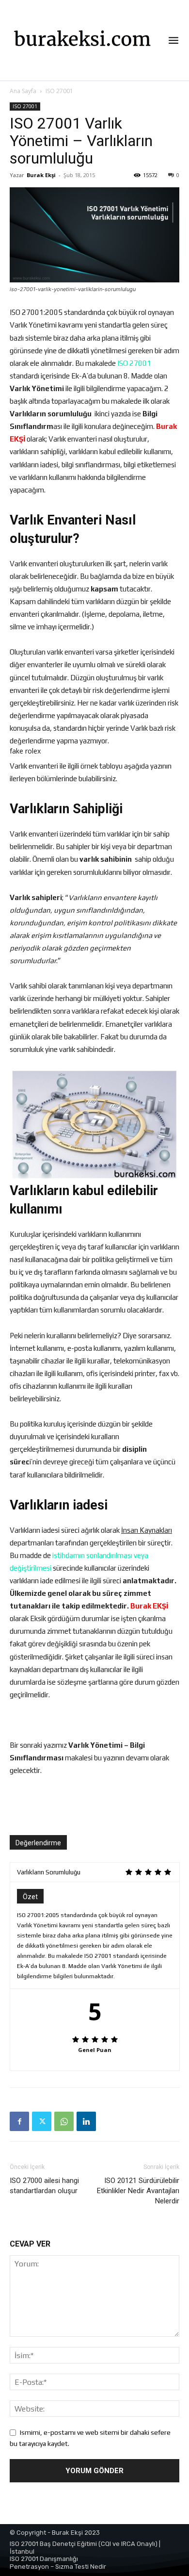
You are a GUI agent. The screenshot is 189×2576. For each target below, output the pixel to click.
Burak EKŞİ (149, 1606)
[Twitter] (42, 2121)
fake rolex (25, 751)
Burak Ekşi (41, 175)
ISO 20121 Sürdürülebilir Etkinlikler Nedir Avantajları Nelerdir (138, 2191)
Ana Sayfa (23, 91)
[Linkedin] (86, 2121)
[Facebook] (19, 2121)
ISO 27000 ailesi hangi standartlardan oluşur (44, 2186)
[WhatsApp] (64, 2121)
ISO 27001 (59, 91)
